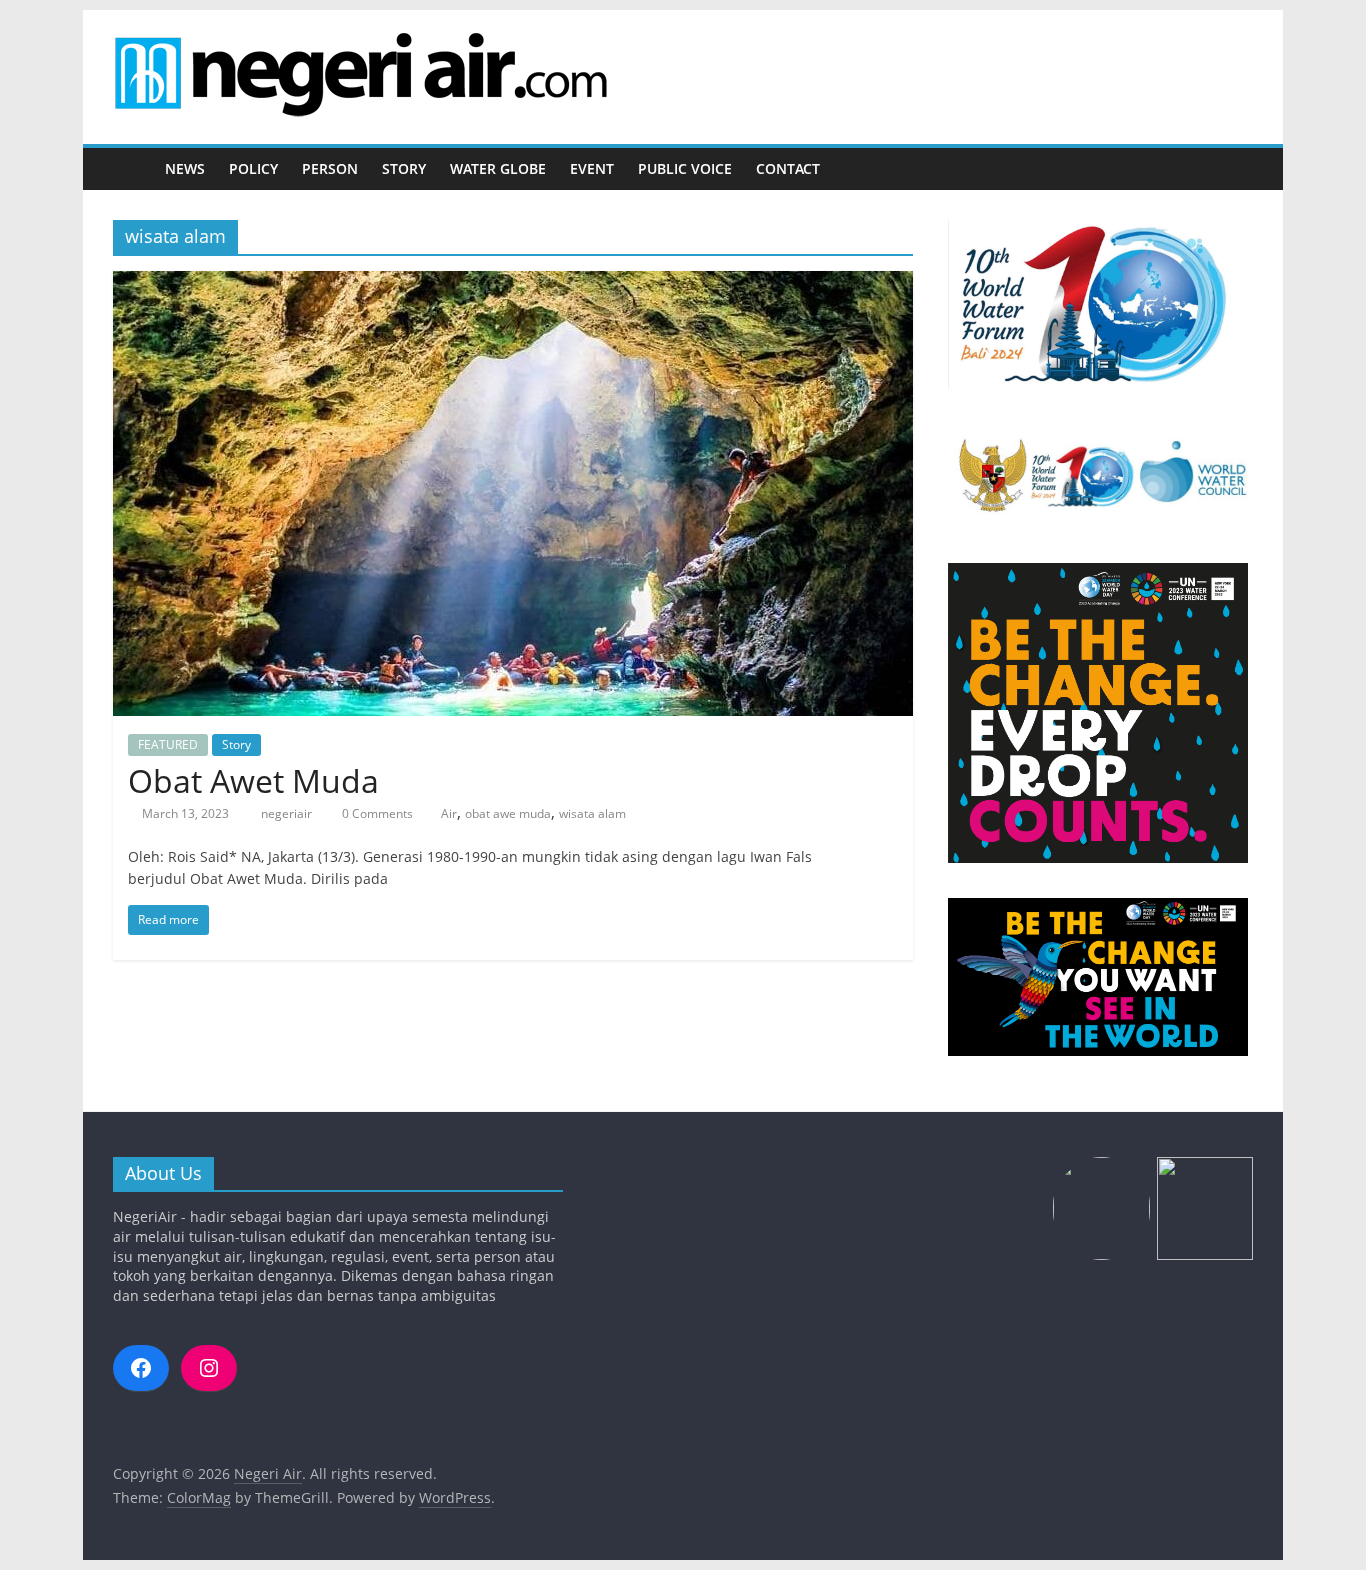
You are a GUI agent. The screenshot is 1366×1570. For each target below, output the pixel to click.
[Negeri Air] (133, 169)
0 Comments (376, 813)
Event (592, 168)
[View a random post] (1233, 169)
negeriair (288, 813)
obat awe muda (508, 813)
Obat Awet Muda (257, 780)
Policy (253, 168)
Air (449, 813)
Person (330, 168)
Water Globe (498, 168)
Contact (788, 168)
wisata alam (592, 813)
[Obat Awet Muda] (513, 283)
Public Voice (685, 168)
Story (404, 168)
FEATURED (168, 744)
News (185, 168)
